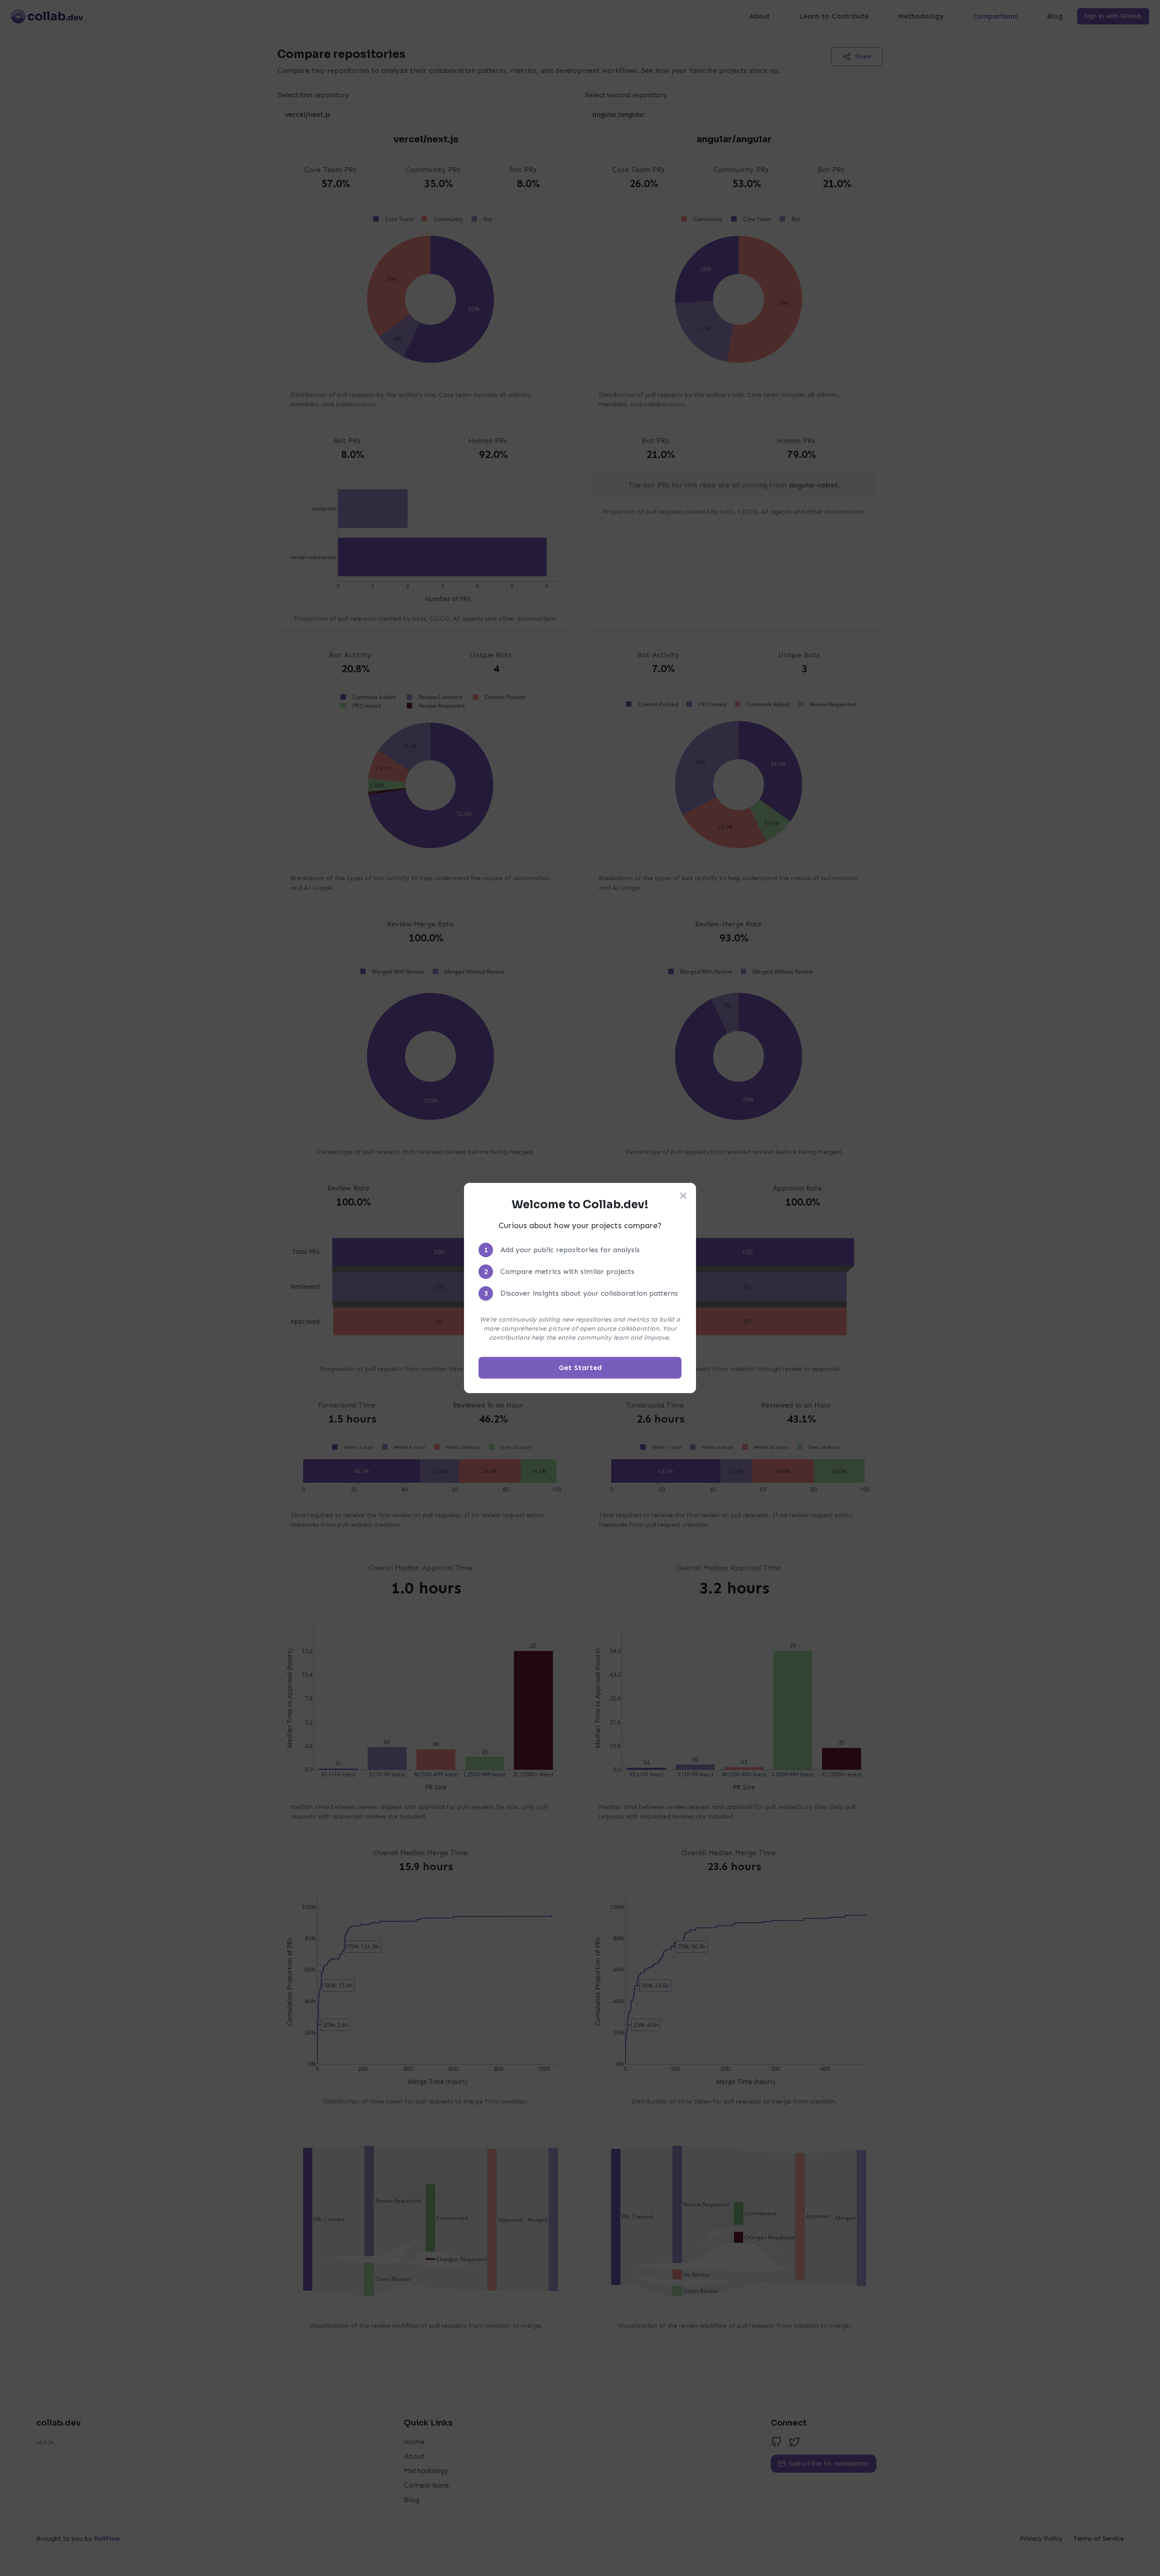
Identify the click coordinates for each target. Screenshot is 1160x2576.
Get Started (580, 1368)
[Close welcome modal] (683, 1196)
